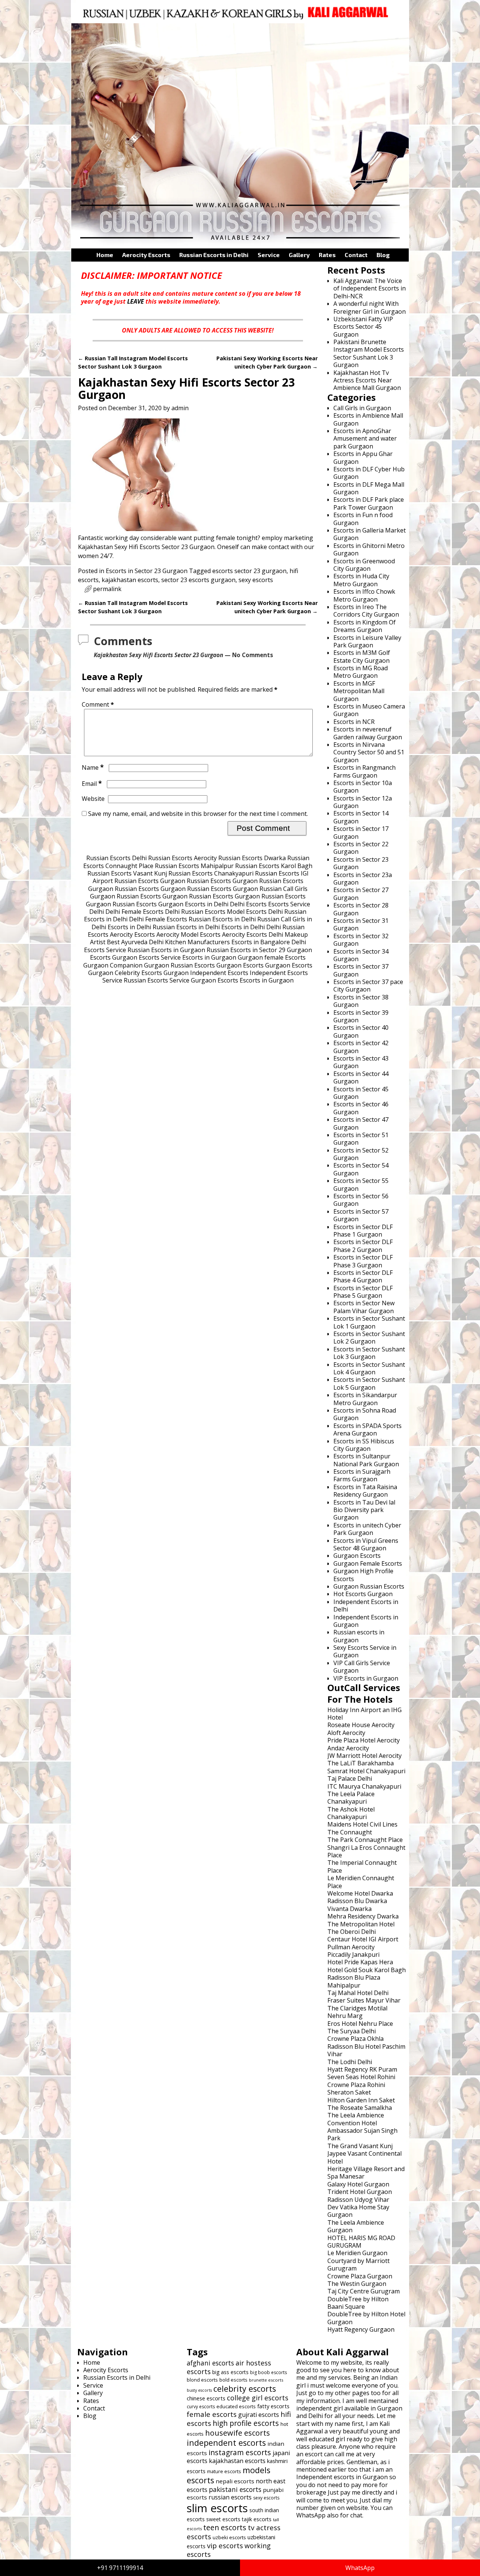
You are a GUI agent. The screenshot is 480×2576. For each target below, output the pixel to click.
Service (269, 255)
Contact (356, 255)
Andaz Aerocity (348, 1748)
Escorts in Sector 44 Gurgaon (361, 1077)
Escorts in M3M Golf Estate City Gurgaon (362, 656)
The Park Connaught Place (365, 1840)
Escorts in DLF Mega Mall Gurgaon (369, 488)
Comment (98, 704)
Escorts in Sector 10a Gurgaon (363, 787)
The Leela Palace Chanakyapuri (351, 1798)
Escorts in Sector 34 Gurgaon (361, 955)
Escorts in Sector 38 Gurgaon (361, 1001)
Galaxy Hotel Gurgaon (358, 2184)
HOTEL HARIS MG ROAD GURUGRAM (361, 2242)
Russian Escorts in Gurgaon (166, 950)
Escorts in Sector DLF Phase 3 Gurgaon (363, 1261)
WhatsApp (360, 2568)
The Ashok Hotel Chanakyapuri (351, 1813)
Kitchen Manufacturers (197, 942)
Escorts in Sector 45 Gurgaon (361, 1093)
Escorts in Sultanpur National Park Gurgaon (366, 1460)
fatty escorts (273, 2406)
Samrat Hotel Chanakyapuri (366, 1771)
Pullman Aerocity (351, 1947)
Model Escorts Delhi (255, 912)
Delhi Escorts (248, 904)
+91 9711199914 (120, 2568)
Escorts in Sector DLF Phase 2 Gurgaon (363, 1246)
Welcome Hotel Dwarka (360, 1893)
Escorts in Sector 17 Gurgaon (361, 832)
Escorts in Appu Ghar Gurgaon (363, 457)
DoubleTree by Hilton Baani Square (358, 2303)
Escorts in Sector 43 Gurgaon (361, 1062)
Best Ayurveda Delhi (135, 942)
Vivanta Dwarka (349, 1909)
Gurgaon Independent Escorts (206, 973)
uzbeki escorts (229, 2537)
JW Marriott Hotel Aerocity (364, 1756)
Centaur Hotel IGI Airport (363, 1939)
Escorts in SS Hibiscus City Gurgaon (364, 1445)
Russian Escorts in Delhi (214, 255)
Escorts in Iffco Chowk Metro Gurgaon (364, 595)
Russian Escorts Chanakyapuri (211, 873)
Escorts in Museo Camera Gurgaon (369, 710)
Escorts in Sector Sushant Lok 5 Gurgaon (369, 1383)
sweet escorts (223, 2519)
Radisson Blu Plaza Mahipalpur (354, 1981)
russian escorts (230, 2497)
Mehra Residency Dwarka (363, 1916)
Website (93, 799)
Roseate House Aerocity (361, 1725)
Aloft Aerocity (346, 1733)
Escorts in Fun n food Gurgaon (363, 519)
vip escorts (225, 2545)
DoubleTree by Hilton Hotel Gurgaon (366, 2318)
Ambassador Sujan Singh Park (362, 2134)
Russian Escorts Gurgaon (150, 881)
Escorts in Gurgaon (209, 957)
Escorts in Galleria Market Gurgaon (370, 534)
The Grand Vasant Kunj (360, 2146)
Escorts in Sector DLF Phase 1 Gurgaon (363, 1231)
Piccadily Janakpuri (353, 1955)
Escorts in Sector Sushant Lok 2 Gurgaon (369, 1338)
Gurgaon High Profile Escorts (363, 1575)
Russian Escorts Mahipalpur (194, 866)
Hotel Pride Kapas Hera (360, 1962)
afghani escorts (210, 2363)
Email (92, 784)
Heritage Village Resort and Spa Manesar (366, 2173)
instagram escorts (240, 2452)
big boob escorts (268, 2372)
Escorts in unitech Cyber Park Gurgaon (367, 1529)
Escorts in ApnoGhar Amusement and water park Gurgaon (365, 439)
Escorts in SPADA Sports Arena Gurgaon (367, 1429)
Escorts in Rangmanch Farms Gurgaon (364, 771)
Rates (327, 255)
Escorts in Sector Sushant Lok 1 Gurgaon (369, 1322)
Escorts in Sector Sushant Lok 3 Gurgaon (369, 1353)
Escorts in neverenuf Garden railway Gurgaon (368, 733)
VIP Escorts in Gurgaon (366, 1678)
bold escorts (233, 2380)
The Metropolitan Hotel (361, 1924)
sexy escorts (256, 580)
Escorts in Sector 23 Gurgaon (147, 571)
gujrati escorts (259, 2415)
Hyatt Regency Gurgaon (361, 2329)
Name (93, 767)
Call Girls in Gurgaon (362, 408)
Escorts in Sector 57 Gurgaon (361, 1215)
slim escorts (217, 2508)
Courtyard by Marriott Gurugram (358, 2265)
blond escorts (202, 2380)
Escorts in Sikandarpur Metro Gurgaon (365, 1399)
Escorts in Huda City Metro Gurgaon (361, 580)
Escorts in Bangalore (261, 942)
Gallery (299, 255)
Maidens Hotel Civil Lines (362, 1824)
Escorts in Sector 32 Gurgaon (361, 940)
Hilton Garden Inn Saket (361, 2100)
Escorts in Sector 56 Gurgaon (361, 1200)
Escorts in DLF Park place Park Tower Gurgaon (369, 503)
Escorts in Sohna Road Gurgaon (365, 1414)
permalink (107, 589)
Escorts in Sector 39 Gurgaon (361, 1016)
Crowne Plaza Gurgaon (360, 2276)
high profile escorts (246, 2423)
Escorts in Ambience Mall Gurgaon (368, 419)
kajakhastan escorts (130, 580)
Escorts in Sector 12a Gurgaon (363, 802)
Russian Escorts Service (157, 980)
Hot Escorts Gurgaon (363, 1594)
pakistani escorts (235, 2489)
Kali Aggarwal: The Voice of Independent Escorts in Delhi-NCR (370, 288)
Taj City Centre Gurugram (364, 2291)
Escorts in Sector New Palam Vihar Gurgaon (364, 1307)
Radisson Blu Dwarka (357, 1901)
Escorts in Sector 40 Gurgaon (361, 1031)
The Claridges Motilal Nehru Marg (357, 2012)
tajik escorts (257, 2519)
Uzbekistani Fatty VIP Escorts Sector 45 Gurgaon (363, 327)
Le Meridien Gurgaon (357, 2253)
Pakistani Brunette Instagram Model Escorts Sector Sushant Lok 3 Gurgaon (369, 353)
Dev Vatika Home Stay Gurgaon (358, 2211)
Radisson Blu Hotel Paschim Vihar (366, 2050)
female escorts (212, 2414)
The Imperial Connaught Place (362, 1866)
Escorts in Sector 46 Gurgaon (361, 1108)
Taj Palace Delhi (350, 1779)
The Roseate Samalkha (360, 2108)
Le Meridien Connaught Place (361, 1882)
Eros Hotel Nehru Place (360, 2024)
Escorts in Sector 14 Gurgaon (361, 817)
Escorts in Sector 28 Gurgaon (361, 909)
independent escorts (226, 2443)
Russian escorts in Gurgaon (359, 1636)
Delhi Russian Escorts (195, 912)
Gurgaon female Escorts (272, 957)
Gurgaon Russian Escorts (179, 965)
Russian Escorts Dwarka (252, 858)
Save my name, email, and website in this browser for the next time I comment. (198, 814)
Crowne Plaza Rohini (356, 2085)
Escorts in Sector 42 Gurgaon (361, 1047)
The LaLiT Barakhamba (361, 1763)
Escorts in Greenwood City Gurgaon (364, 565)
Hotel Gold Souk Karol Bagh (367, 1970)
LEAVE (136, 301)
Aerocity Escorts (146, 255)
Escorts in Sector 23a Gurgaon (363, 879)
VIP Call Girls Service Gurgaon (362, 1667)
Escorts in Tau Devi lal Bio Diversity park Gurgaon (364, 1510)
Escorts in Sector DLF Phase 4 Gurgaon (363, 1276)
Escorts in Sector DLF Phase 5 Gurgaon (363, 1292)
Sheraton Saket (349, 2092)
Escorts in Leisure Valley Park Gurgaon (367, 641)
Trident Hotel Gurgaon (360, 2192)
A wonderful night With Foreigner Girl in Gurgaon (370, 307)
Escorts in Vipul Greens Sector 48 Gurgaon (366, 1544)
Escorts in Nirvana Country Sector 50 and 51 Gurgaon (369, 752)
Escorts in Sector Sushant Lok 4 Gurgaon (369, 1368)
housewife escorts (238, 2433)
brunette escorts (266, 2380)
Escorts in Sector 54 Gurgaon (361, 1169)
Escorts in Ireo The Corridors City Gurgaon (366, 611)
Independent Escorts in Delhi (366, 1605)
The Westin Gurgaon (357, 2284)
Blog (383, 255)
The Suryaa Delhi (352, 2031)
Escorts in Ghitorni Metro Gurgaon (369, 549)
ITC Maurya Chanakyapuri (364, 1786)
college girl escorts (258, 2398)
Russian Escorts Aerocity (182, 858)
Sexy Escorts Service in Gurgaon (365, 1651)
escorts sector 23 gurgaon (249, 571)
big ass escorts (230, 2372)
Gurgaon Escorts (240, 965)
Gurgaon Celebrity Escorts (125, 973)
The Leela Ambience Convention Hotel (356, 2119)
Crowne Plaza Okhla (355, 2039)
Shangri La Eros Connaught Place (366, 1851)
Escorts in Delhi (207, 904)
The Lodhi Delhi (350, 2062)
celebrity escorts (245, 2389)
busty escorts (199, 2390)
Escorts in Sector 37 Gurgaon (361, 970)
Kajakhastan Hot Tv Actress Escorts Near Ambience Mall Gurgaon (367, 380)
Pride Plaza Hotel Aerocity (364, 1740)
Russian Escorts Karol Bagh (274, 866)
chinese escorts (206, 2398)
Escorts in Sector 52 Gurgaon (361, 1154)
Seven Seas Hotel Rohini (361, 2077)
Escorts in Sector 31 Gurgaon (361, 924)
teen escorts (225, 2527)
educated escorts (236, 2406)
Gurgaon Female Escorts (368, 1563)
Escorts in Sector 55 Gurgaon (361, 1184)
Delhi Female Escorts (134, 912)
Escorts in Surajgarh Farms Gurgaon (362, 1475)
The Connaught (350, 1832)
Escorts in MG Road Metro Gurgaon (361, 672)
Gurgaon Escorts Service (146, 957)
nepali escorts (235, 2481)
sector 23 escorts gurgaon (198, 580)
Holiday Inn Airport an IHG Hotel (364, 1714)
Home (105, 255)
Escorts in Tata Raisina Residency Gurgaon (365, 1491)
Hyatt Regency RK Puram (362, 2069)
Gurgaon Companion (113, 965)
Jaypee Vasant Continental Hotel (364, 2157)
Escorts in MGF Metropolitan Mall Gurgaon (359, 691)
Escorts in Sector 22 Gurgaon (361, 848)
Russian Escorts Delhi (116, 858)
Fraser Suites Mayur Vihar (364, 2000)
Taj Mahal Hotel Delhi (358, 1993)
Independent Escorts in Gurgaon (366, 1621)
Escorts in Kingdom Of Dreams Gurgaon (364, 626)
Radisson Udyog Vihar (358, 2200)
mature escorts (224, 2471)
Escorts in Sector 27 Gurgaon (361, 894)
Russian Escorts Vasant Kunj (127, 873)
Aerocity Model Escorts (188, 934)
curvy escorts (201, 2407)
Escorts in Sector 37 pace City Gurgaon (368, 986)
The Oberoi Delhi (352, 1932)
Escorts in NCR (354, 722)
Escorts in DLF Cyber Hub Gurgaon (369, 473)
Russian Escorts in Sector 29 (246, 950)
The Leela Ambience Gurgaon (356, 2226)
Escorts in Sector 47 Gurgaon (361, 1123)
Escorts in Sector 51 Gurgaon (361, 1139)
